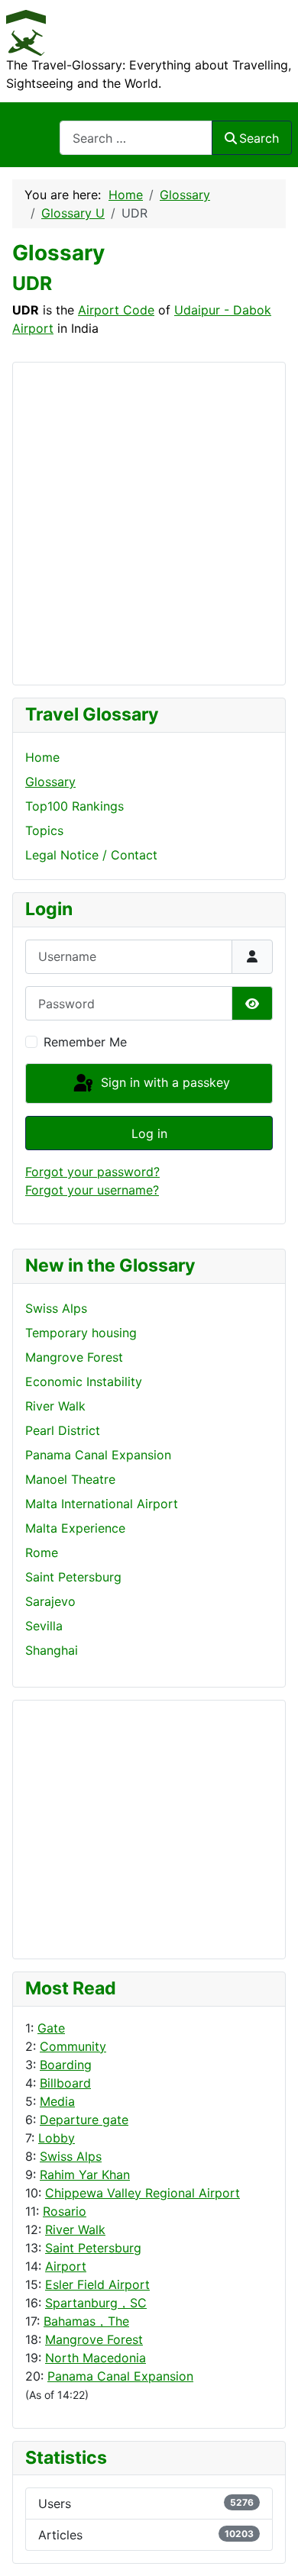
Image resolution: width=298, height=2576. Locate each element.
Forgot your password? (92, 1172)
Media (57, 2101)
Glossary (50, 782)
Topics (44, 830)
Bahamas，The (86, 2321)
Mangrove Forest (94, 2339)
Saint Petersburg (93, 2248)
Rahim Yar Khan (85, 2175)
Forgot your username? (92, 1190)
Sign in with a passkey (164, 1082)
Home (42, 757)
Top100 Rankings (74, 806)
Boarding (66, 2065)
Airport (66, 2266)
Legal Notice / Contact (91, 855)
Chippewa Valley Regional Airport (143, 2193)
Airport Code (116, 310)
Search (259, 138)
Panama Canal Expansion (120, 2376)
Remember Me (85, 1042)
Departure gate (84, 2120)
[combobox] (136, 138)
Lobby (57, 2138)
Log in (149, 1133)
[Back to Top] (271, 2548)
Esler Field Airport (97, 2284)
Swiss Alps (71, 2156)
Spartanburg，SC (96, 2303)
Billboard (65, 2083)
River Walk (75, 2229)
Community (73, 2046)
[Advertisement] (86, 1827)
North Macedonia (96, 2358)
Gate (51, 2028)
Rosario (65, 2211)
